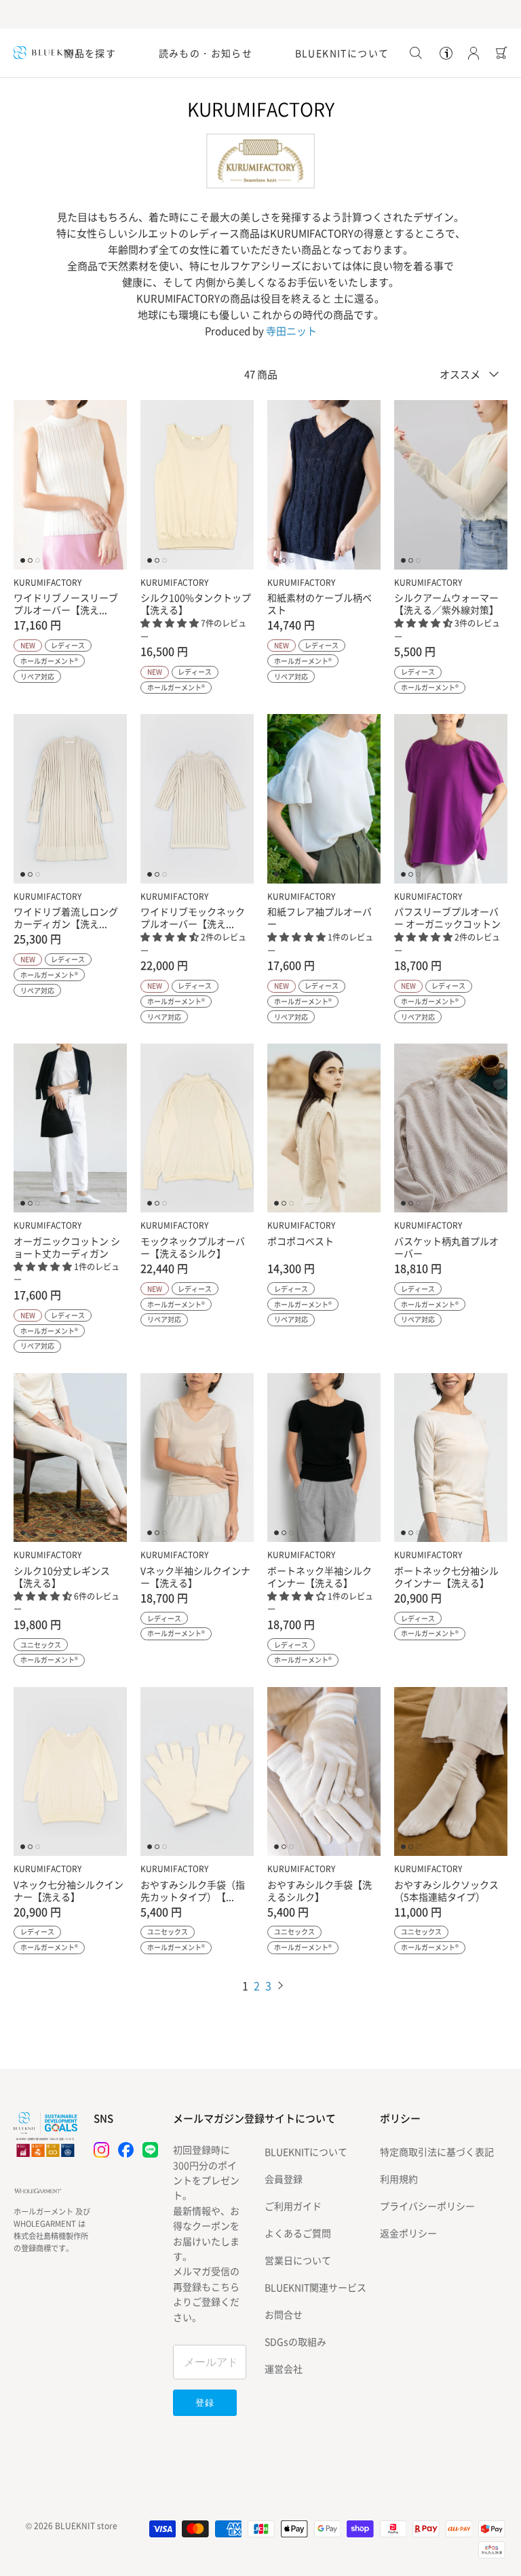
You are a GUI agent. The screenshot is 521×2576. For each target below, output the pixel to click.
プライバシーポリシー (427, 2206)
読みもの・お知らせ (206, 53)
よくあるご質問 (298, 2233)
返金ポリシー (408, 2233)
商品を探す (90, 53)
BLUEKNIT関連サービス (315, 2287)
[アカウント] (471, 53)
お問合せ (284, 2314)
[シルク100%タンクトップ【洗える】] (197, 484)
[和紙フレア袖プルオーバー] (324, 798)
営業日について (298, 2260)
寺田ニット (291, 331)
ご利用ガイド (293, 2206)
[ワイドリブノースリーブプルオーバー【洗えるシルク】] (70, 484)
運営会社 (284, 2369)
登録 (205, 2403)
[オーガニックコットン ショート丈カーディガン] (70, 1128)
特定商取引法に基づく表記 (437, 2152)
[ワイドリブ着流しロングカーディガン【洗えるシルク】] (70, 798)
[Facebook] (126, 2150)
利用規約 (399, 2179)
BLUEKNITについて (342, 53)
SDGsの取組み (295, 2341)
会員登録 (284, 2179)
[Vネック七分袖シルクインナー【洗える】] (70, 1771)
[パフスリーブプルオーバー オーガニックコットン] (451, 798)
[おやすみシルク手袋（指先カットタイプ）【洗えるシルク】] (197, 1771)
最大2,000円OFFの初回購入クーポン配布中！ (260, 14)
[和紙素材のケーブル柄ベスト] (324, 484)
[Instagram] (101, 2150)
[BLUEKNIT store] (47, 53)
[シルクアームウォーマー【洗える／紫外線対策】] (451, 484)
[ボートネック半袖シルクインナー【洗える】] (324, 1458)
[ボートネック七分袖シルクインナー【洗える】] (451, 1458)
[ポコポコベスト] (324, 1128)
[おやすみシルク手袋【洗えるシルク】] (324, 1771)
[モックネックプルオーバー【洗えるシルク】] (197, 1128)
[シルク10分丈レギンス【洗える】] (70, 1458)
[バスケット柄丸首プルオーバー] (451, 1128)
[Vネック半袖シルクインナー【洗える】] (197, 1458)
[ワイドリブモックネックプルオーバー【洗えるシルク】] (197, 798)
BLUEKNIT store (86, 2526)
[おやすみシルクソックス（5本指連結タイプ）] (451, 1771)
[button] (171, 622)
